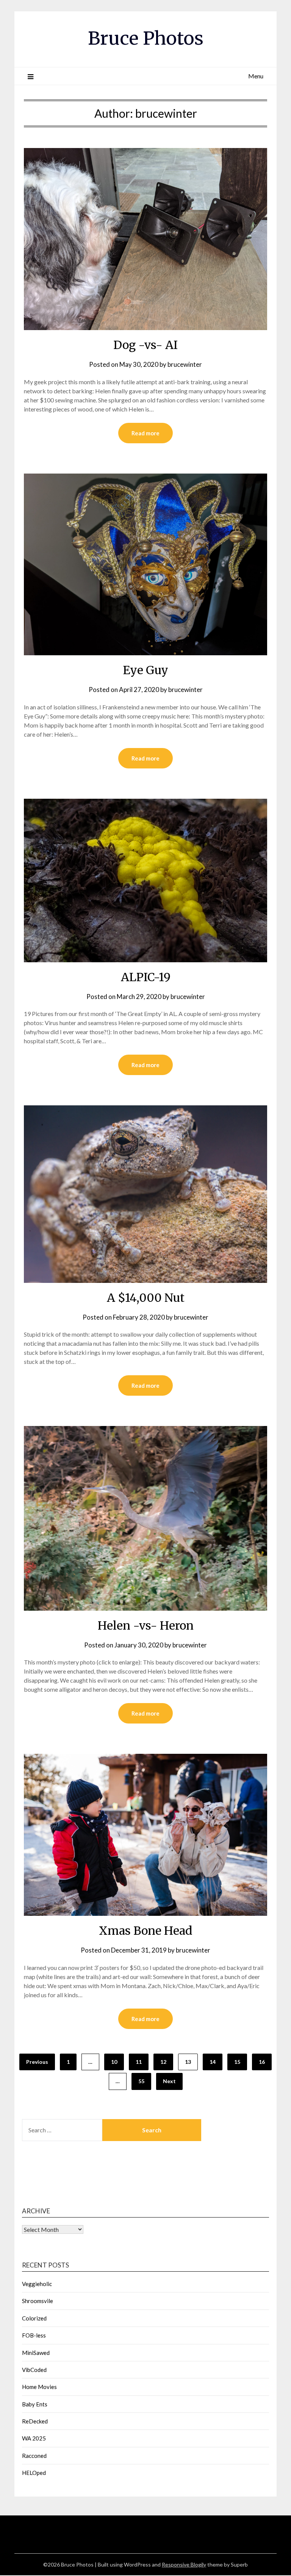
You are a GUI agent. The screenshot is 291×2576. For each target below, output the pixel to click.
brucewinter (185, 364)
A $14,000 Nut (146, 1298)
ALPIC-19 (146, 977)
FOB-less (34, 2335)
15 (237, 2062)
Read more (145, 433)
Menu (256, 76)
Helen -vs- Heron (146, 1625)
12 (163, 2062)
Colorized (34, 2318)
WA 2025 (34, 2438)
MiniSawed (36, 2353)
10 (114, 2062)
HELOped (34, 2473)
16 (262, 2062)
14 (213, 2062)
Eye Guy (145, 670)
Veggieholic (37, 2284)
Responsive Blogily (184, 2564)
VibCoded (34, 2370)
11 (139, 2062)
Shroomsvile (38, 2301)
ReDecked (35, 2421)
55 (141, 2081)
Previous (37, 2062)
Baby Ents (35, 2404)
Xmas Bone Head (146, 1931)
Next (169, 2081)
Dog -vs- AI (145, 345)
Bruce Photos (146, 38)
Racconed (34, 2456)
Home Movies (39, 2387)
